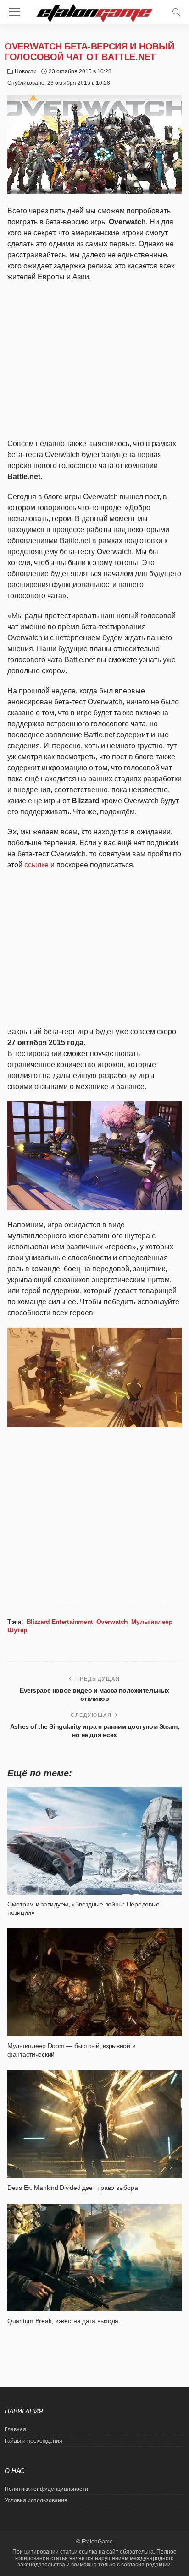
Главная (15, 2429)
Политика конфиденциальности (46, 2489)
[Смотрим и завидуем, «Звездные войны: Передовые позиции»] (94, 1841)
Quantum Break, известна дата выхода (63, 2321)
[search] (176, 12)
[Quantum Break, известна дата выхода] (94, 2257)
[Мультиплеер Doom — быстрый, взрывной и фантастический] (94, 1982)
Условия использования (36, 2500)
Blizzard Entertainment (60, 1622)
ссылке (36, 865)
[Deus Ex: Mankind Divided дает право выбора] (94, 2124)
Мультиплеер (152, 1622)
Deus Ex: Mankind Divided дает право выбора (72, 2188)
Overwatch (112, 1622)
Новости (26, 71)
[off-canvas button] (15, 12)
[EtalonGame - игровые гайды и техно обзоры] (95, 12)
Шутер (17, 1630)
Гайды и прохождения (33, 2441)
